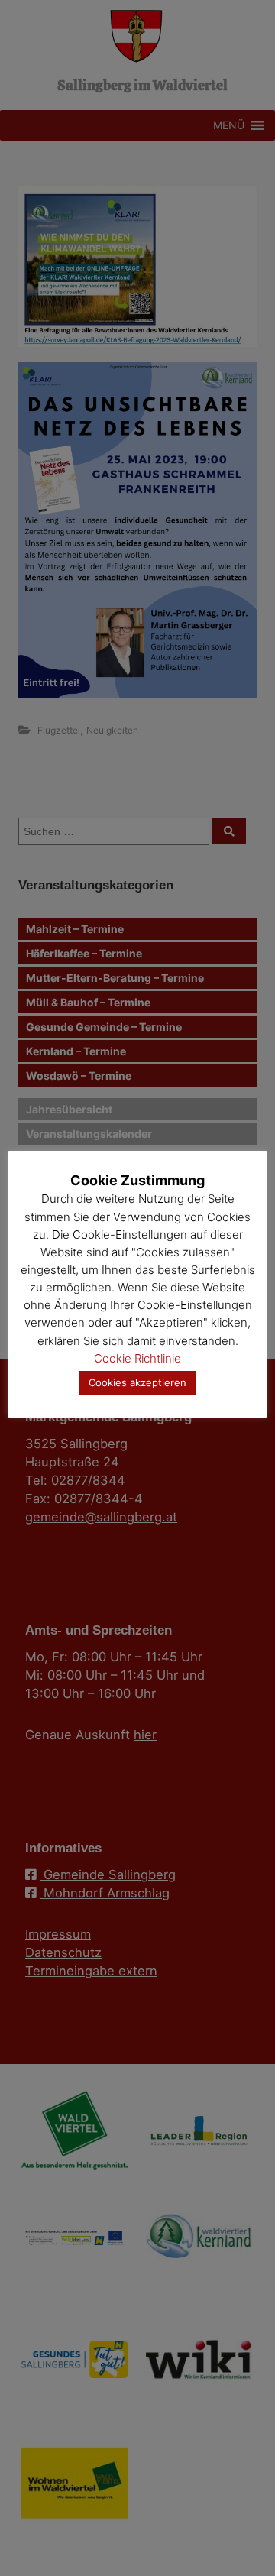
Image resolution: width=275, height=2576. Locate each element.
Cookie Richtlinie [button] (137, 1358)
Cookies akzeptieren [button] (137, 1382)
